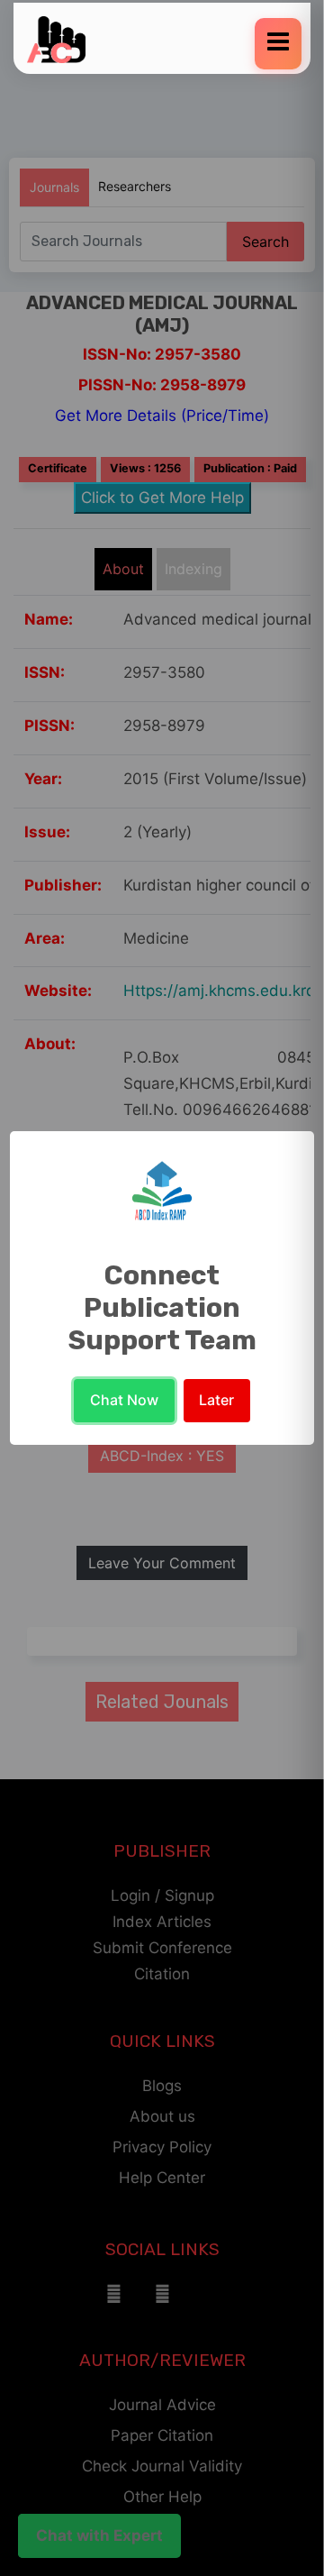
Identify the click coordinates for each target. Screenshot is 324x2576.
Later (216, 1400)
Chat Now (124, 1400)
